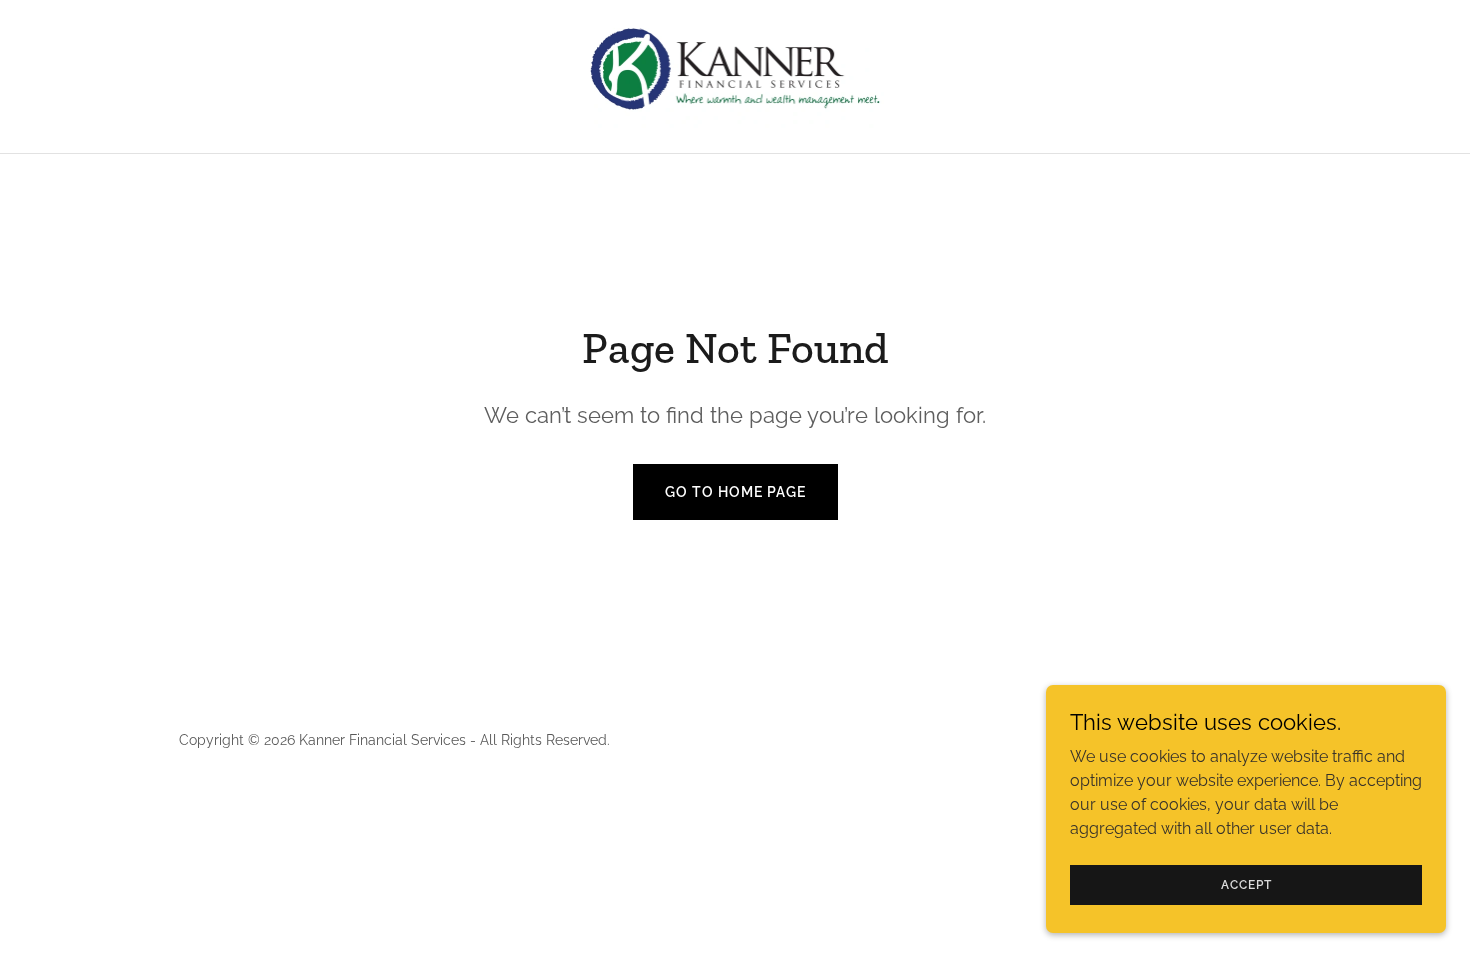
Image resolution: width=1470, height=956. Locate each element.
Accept (1246, 884)
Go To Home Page (735, 492)
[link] (735, 75)
